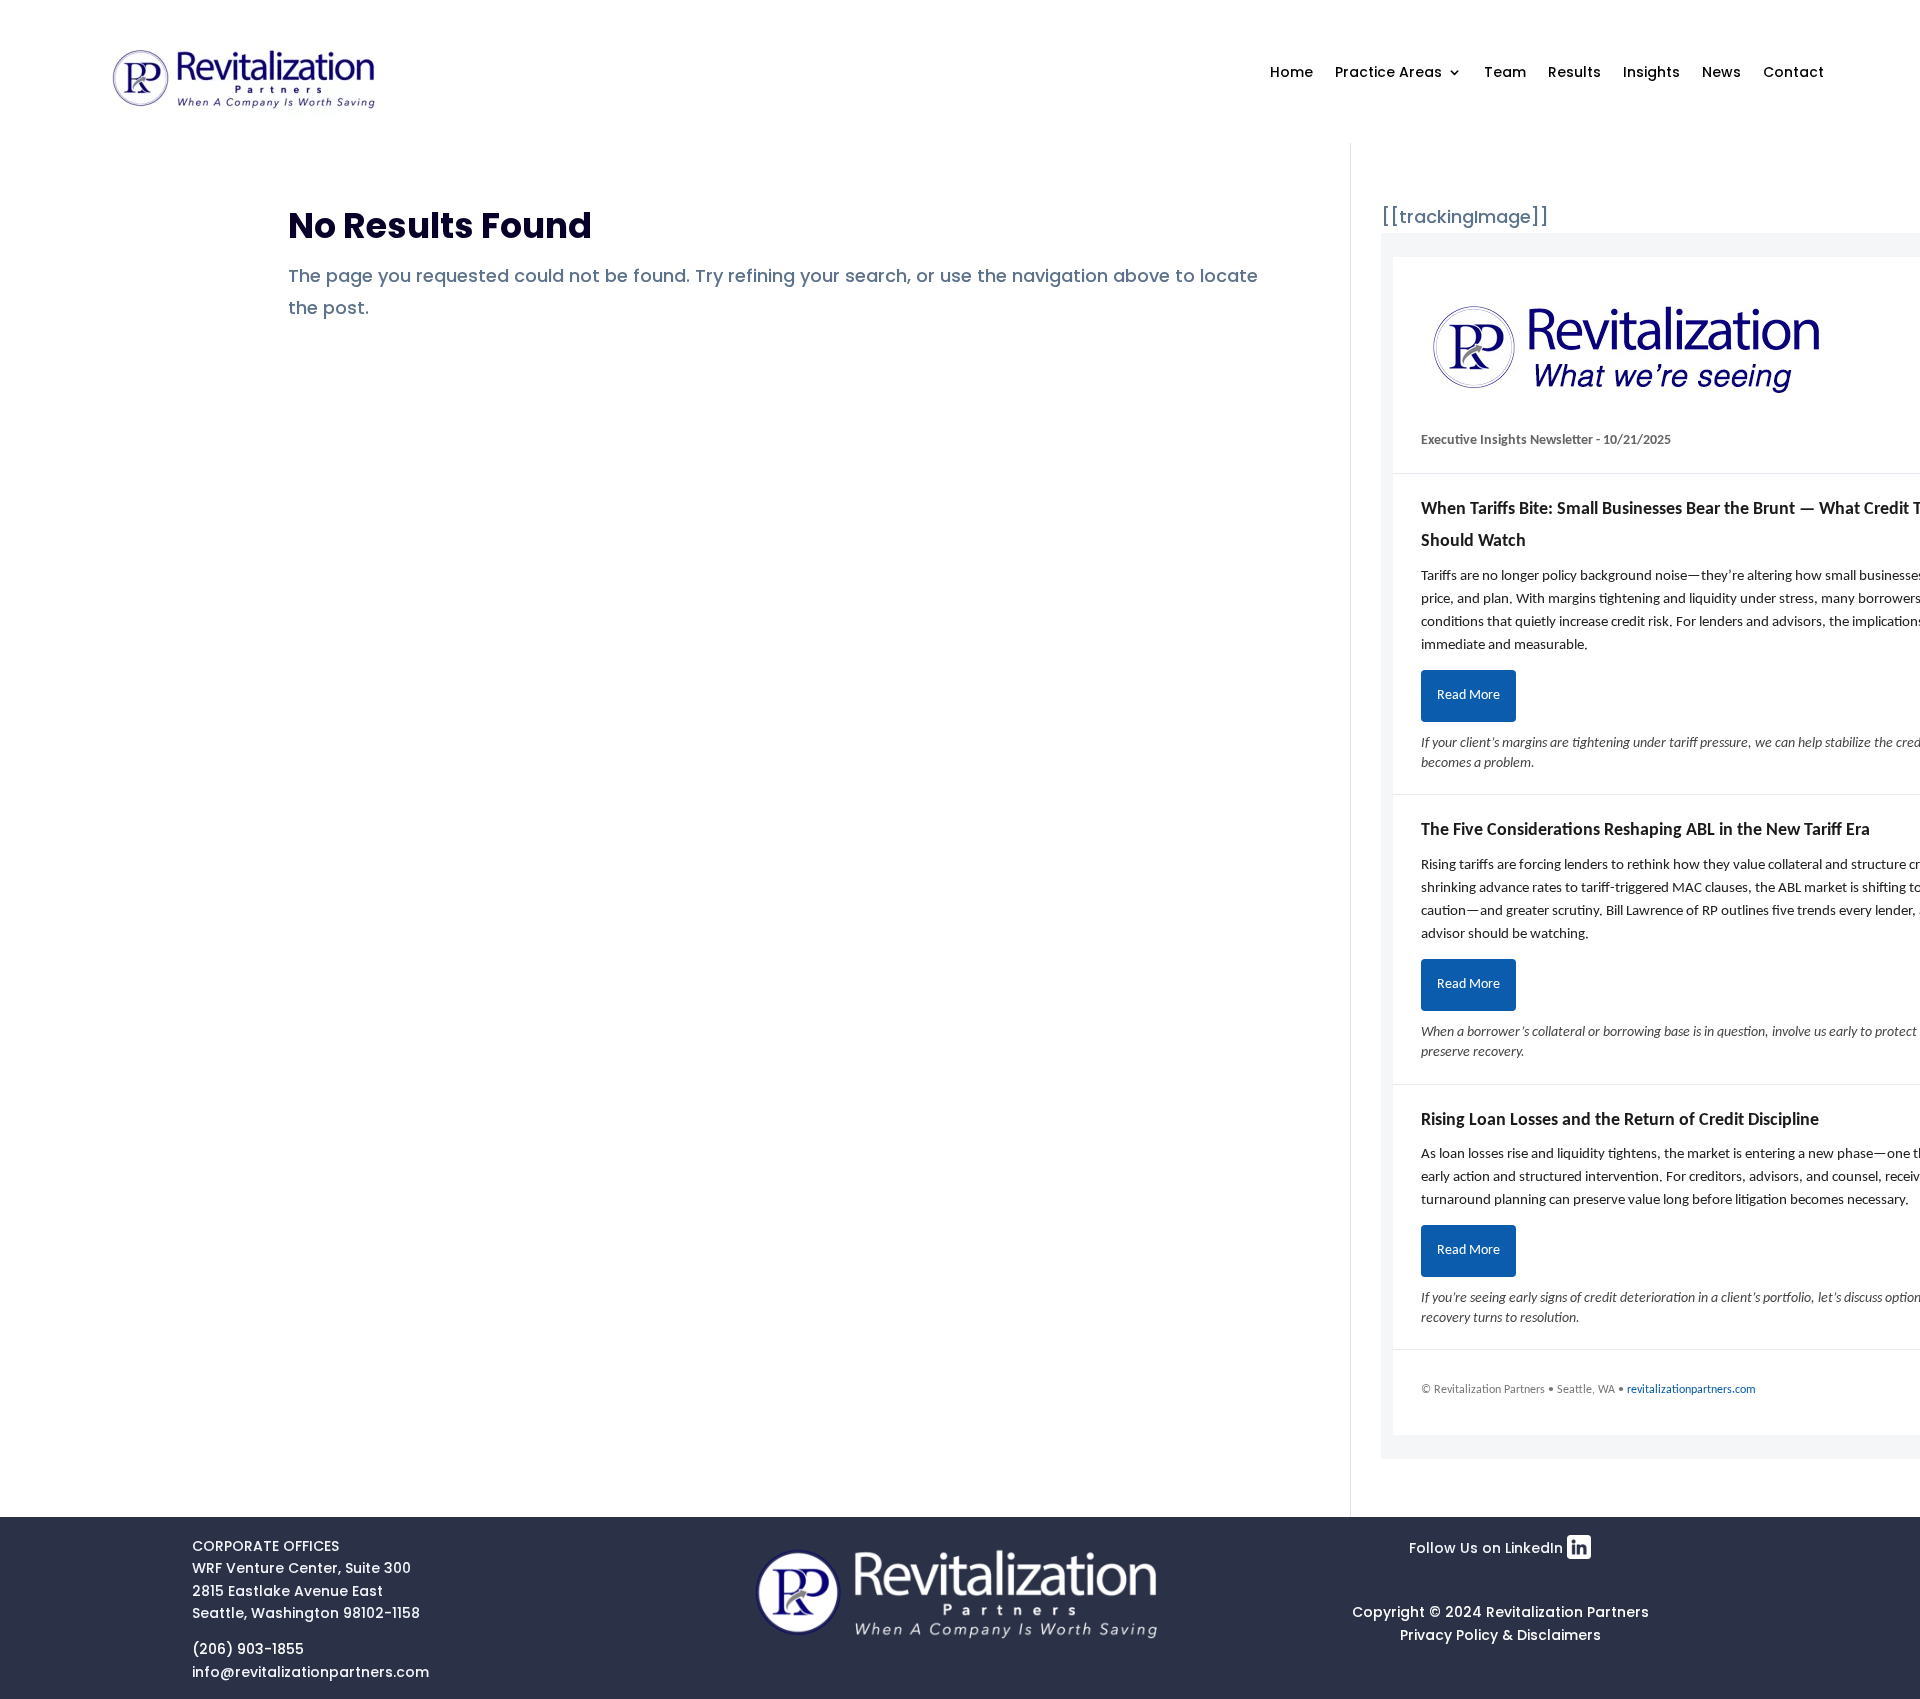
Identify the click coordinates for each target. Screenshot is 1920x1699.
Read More (1468, 695)
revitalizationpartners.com (1691, 1390)
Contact (1793, 72)
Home (1291, 72)
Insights (1651, 72)
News (1721, 72)
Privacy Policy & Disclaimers (1500, 1635)
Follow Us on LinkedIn (1488, 1548)
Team (1505, 72)
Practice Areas (1388, 72)
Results (1574, 72)
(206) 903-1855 (248, 1649)
